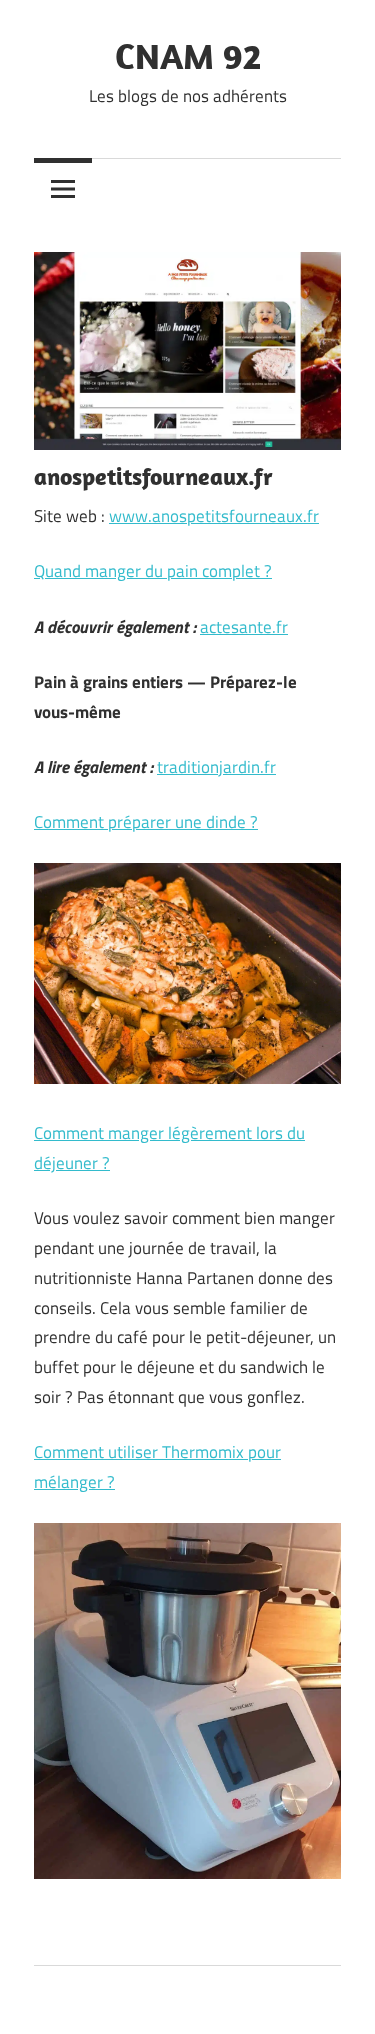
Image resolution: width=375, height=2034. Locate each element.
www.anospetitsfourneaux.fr (214, 516)
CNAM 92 (188, 55)
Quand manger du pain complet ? (153, 571)
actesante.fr (244, 627)
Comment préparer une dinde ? (146, 822)
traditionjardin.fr (216, 767)
